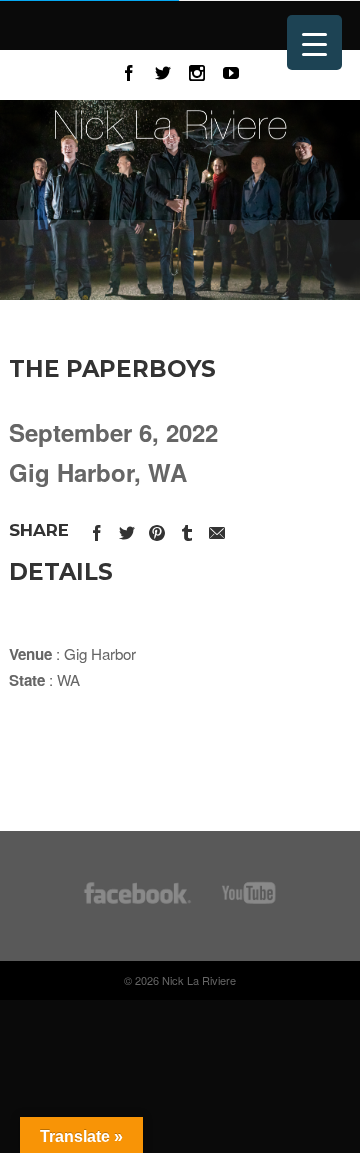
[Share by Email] (217, 529)
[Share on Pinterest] (157, 529)
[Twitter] (163, 70)
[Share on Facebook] (97, 529)
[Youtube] (231, 70)
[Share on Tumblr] (187, 529)
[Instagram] (197, 70)
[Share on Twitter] (127, 529)
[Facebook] (129, 70)
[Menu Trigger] (314, 42)
